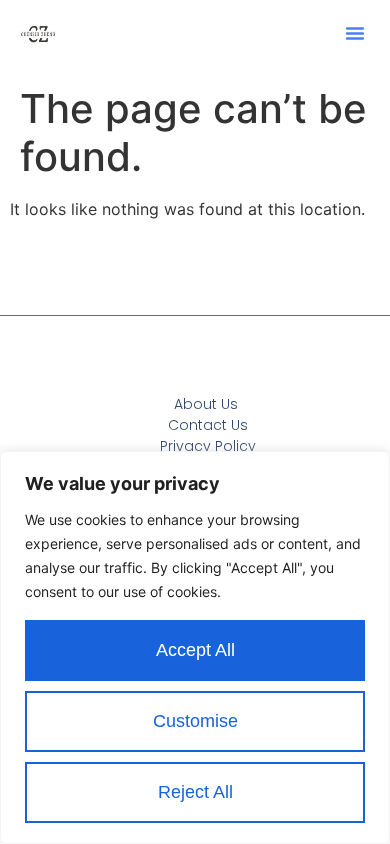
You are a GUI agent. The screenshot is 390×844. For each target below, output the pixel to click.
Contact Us (208, 425)
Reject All (195, 792)
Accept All (195, 650)
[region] (195, 647)
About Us (206, 404)
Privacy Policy (208, 446)
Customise (195, 721)
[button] (355, 33)
